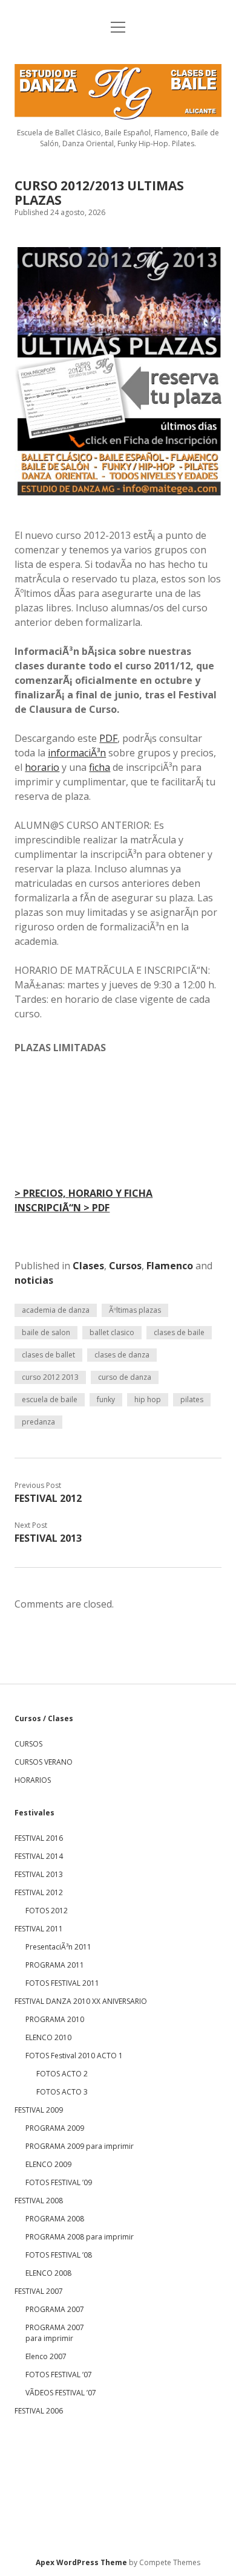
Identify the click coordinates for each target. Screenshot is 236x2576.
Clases (88, 1266)
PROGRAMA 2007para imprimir (55, 2333)
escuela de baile (50, 1399)
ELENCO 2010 (48, 2037)
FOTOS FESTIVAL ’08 (59, 2255)
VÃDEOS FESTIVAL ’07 (61, 2393)
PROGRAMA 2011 (55, 1965)
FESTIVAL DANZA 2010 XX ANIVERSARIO (81, 2001)
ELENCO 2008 (48, 2273)
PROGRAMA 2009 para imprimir (80, 2146)
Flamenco (170, 1266)
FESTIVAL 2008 (39, 2201)
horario (42, 767)
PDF (108, 738)
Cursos (125, 1266)
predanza (38, 1422)
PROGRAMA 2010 (55, 2019)
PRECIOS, (41, 1193)
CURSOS (28, 1744)
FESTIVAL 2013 (48, 1538)
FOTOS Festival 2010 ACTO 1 (74, 2056)
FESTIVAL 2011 (39, 1929)
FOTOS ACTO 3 (62, 2092)
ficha (100, 767)
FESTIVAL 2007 (39, 2291)
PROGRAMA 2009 (55, 2128)
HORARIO (92, 1193)
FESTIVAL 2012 (48, 1498)
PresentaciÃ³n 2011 (58, 1947)
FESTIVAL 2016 (39, 1838)
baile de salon (46, 1332)
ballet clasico (112, 1332)
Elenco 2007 (46, 2356)
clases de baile (179, 1332)
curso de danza (125, 1377)
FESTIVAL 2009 (39, 2110)
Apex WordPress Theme (81, 2562)
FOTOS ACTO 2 (62, 2074)
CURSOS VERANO (44, 1762)
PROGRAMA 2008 (55, 2219)
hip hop (148, 1399)
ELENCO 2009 (48, 2164)
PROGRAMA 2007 (55, 2309)
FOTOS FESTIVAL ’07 (59, 2375)
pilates (192, 1399)
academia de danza (56, 1310)
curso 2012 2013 (50, 1377)
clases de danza (122, 1355)
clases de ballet (48, 1355)
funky (106, 1399)
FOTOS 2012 (47, 1911)
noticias (34, 1280)
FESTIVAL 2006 (39, 2411)
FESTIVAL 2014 (39, 1856)
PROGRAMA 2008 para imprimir (80, 2237)
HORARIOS (33, 1780)
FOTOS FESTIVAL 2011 (62, 1983)
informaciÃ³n (77, 753)
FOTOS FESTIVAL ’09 (59, 2182)
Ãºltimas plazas (135, 1310)
